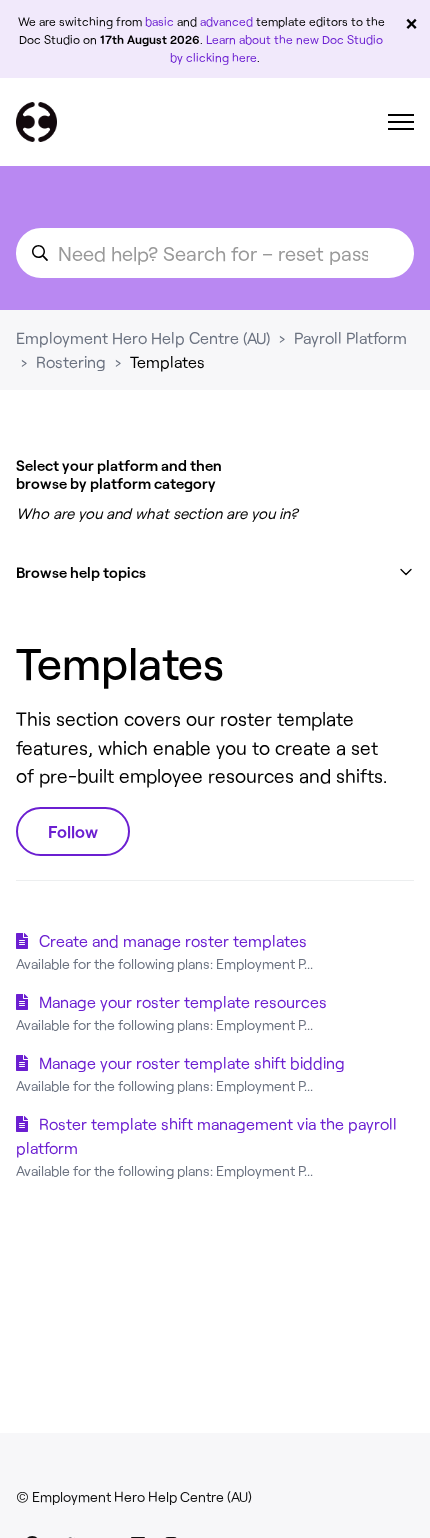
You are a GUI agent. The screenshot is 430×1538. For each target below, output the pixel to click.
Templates (167, 361)
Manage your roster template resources (183, 1001)
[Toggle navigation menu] (401, 122)
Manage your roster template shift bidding (192, 1062)
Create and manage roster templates (173, 940)
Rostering (71, 361)
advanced (226, 21)
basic (159, 21)
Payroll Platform (350, 337)
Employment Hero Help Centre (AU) (143, 337)
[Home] (36, 122)
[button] (215, 572)
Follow (73, 831)
